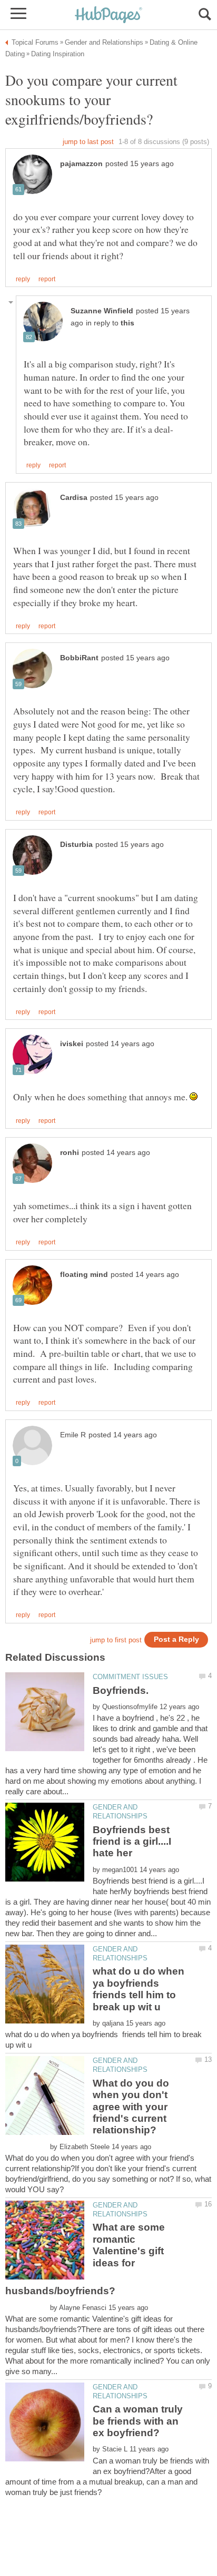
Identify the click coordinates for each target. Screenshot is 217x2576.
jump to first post (116, 1640)
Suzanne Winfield (102, 311)
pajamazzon (81, 164)
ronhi (70, 1153)
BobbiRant (79, 658)
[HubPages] (108, 16)
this (127, 323)
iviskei (72, 1044)
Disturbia (76, 845)
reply (23, 279)
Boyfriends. (121, 1690)
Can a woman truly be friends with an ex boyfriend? (138, 2421)
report (47, 279)
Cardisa (74, 498)
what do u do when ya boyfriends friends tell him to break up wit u (139, 1989)
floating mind (84, 1275)
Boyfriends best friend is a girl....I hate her (132, 1842)
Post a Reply (176, 1639)
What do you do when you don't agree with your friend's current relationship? (131, 2107)
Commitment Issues (130, 1677)
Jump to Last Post (88, 142)
